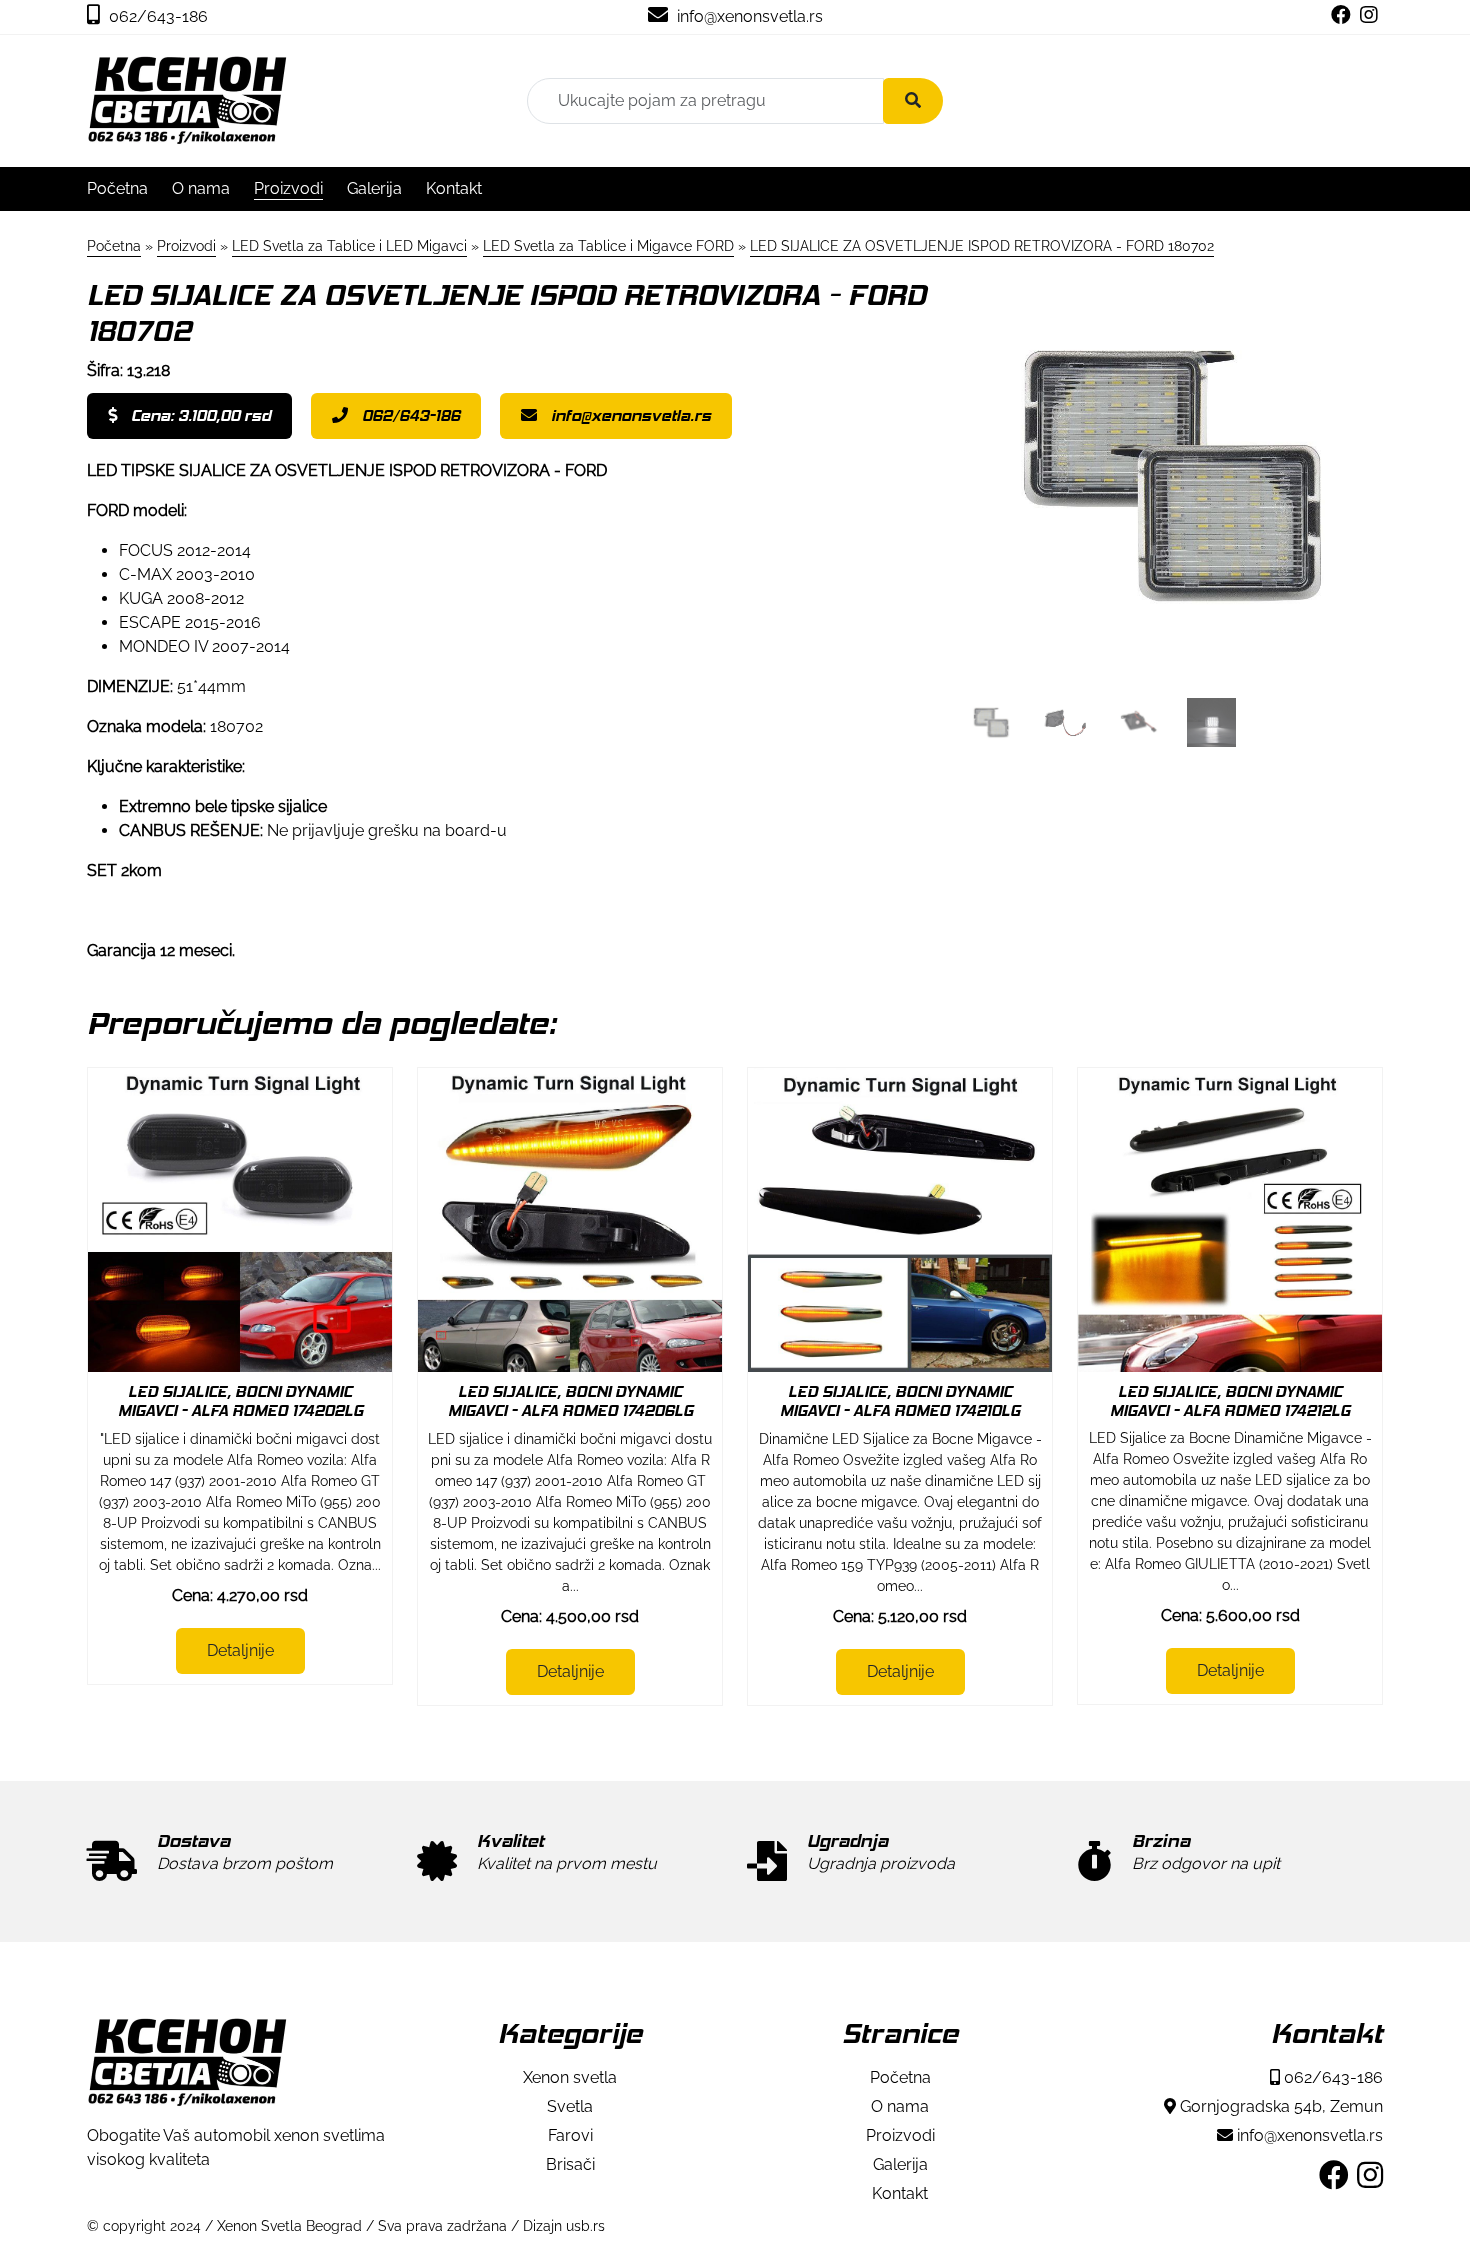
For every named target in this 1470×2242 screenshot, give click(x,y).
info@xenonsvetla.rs (748, 16)
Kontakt (454, 188)
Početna (117, 188)
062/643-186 (156, 16)
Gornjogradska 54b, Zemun (1279, 2106)
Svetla (570, 2106)
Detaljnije (240, 1650)
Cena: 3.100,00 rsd (199, 415)
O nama (201, 188)
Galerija (374, 188)
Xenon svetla (570, 2077)
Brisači (570, 2164)
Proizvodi (288, 188)
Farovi (570, 2135)
